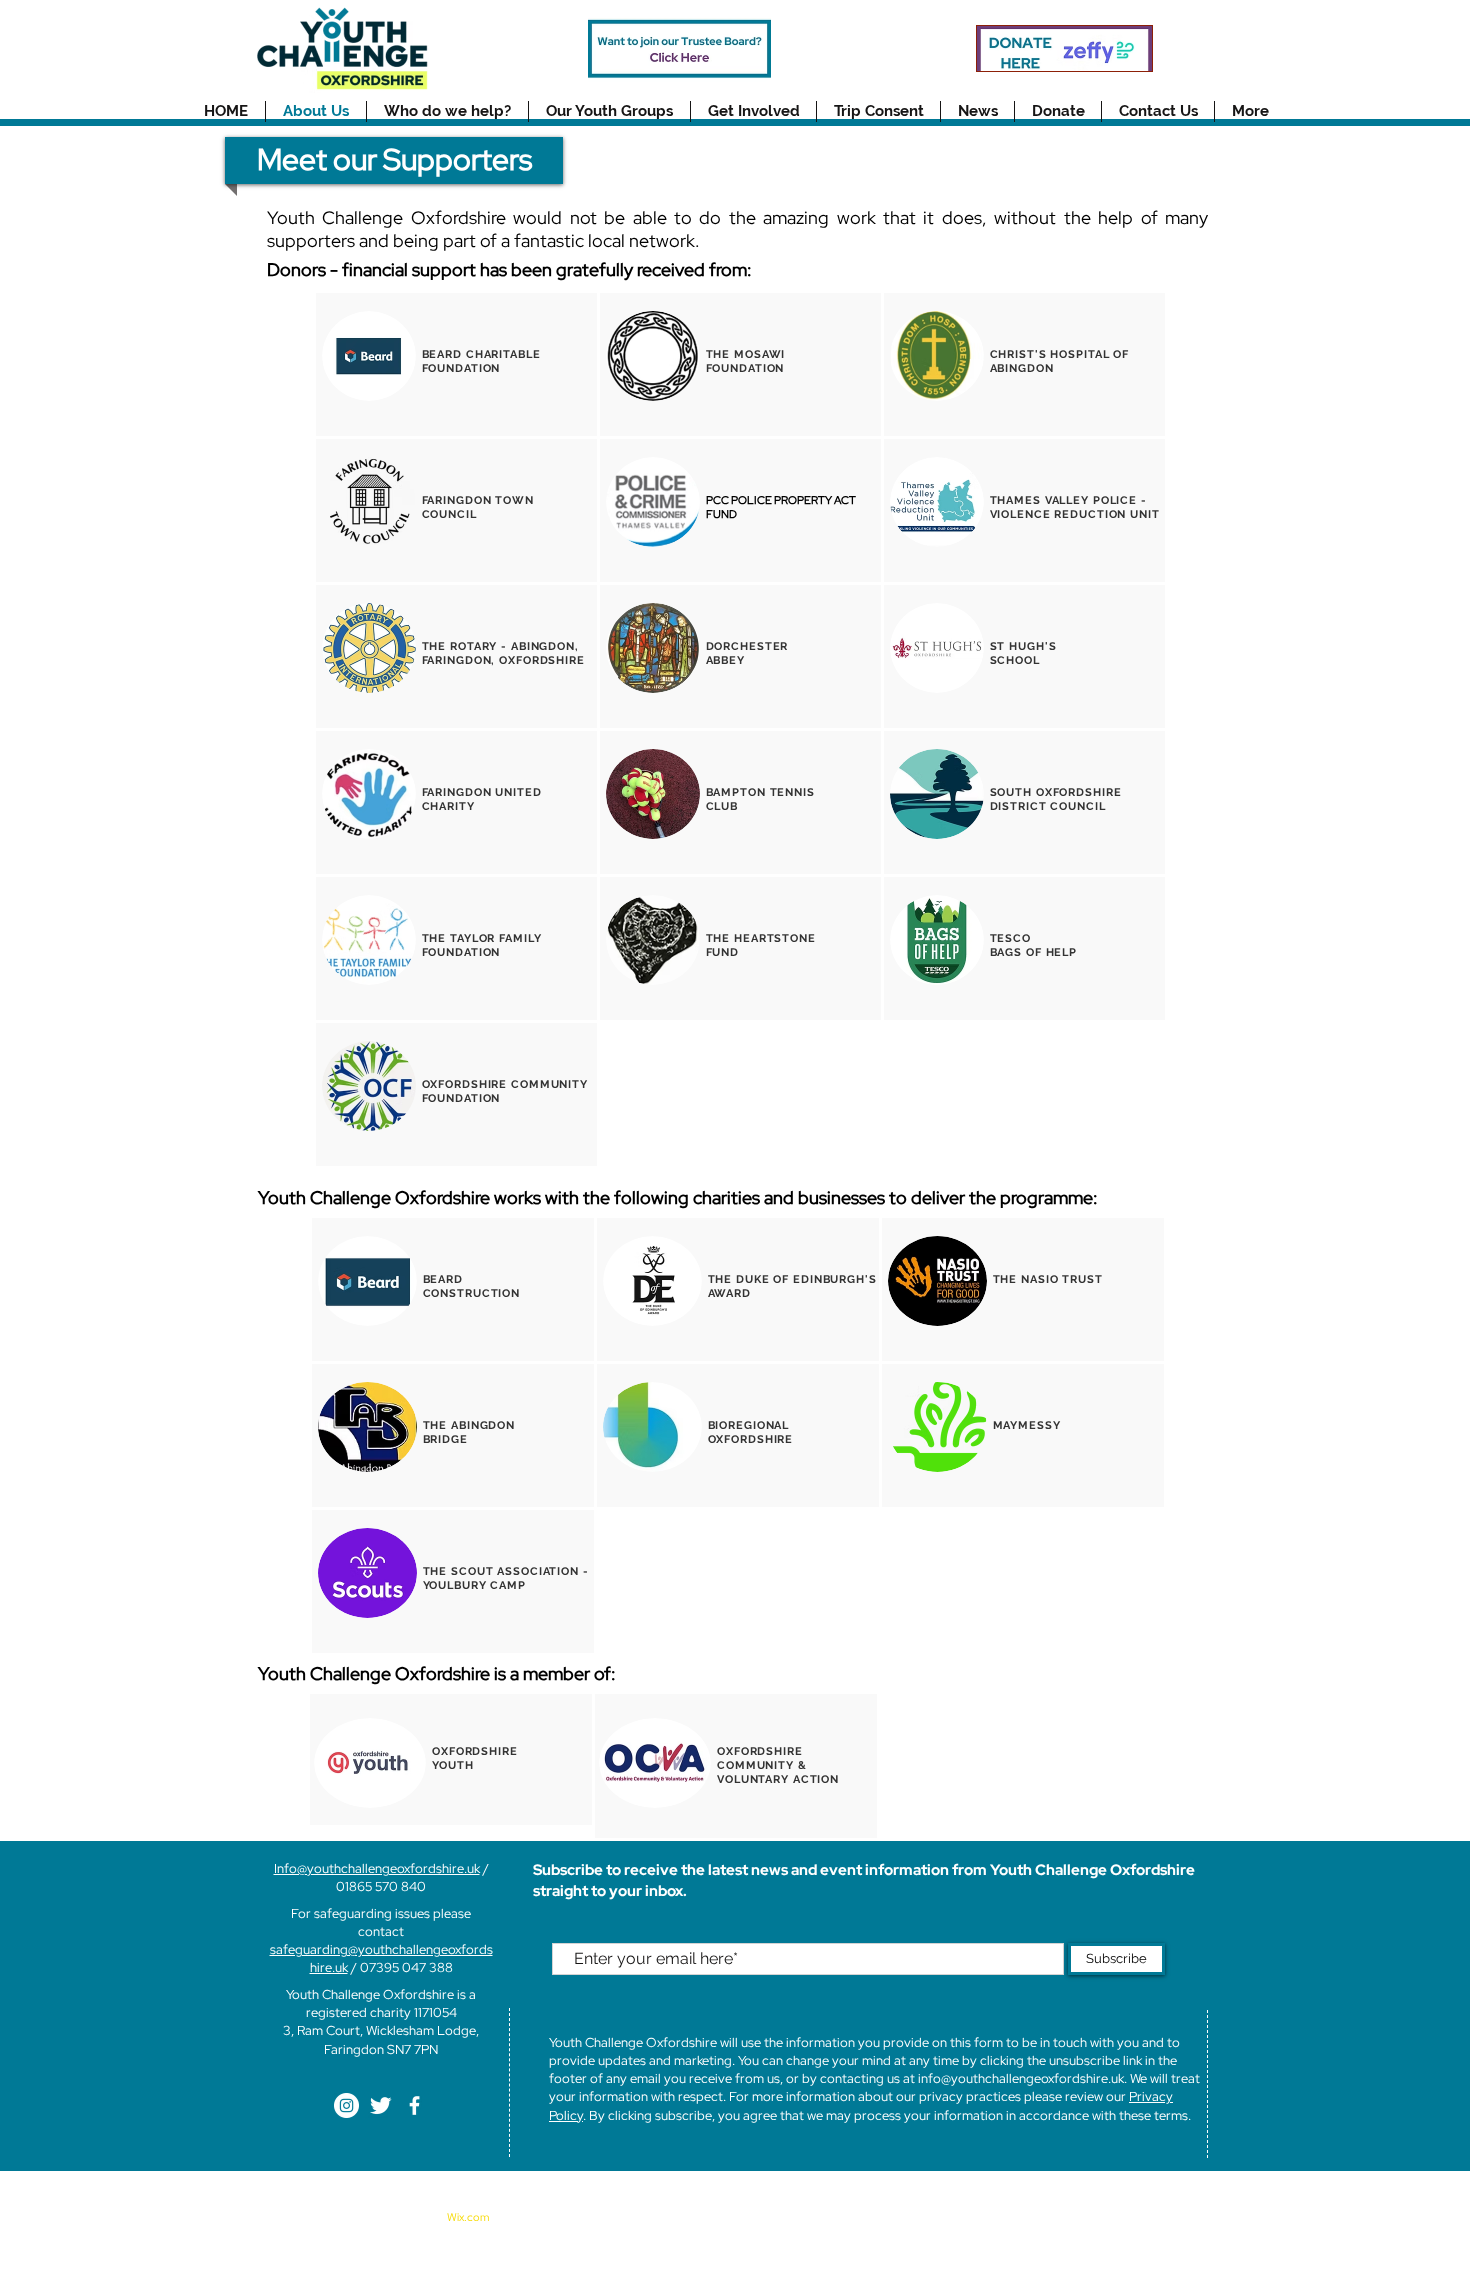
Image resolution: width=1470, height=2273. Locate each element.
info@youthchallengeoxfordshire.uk (1021, 2078)
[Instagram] (346, 2105)
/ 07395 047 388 (400, 1967)
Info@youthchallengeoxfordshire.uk (377, 1868)
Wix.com (468, 2217)
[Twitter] (380, 2105)
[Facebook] (414, 2105)
